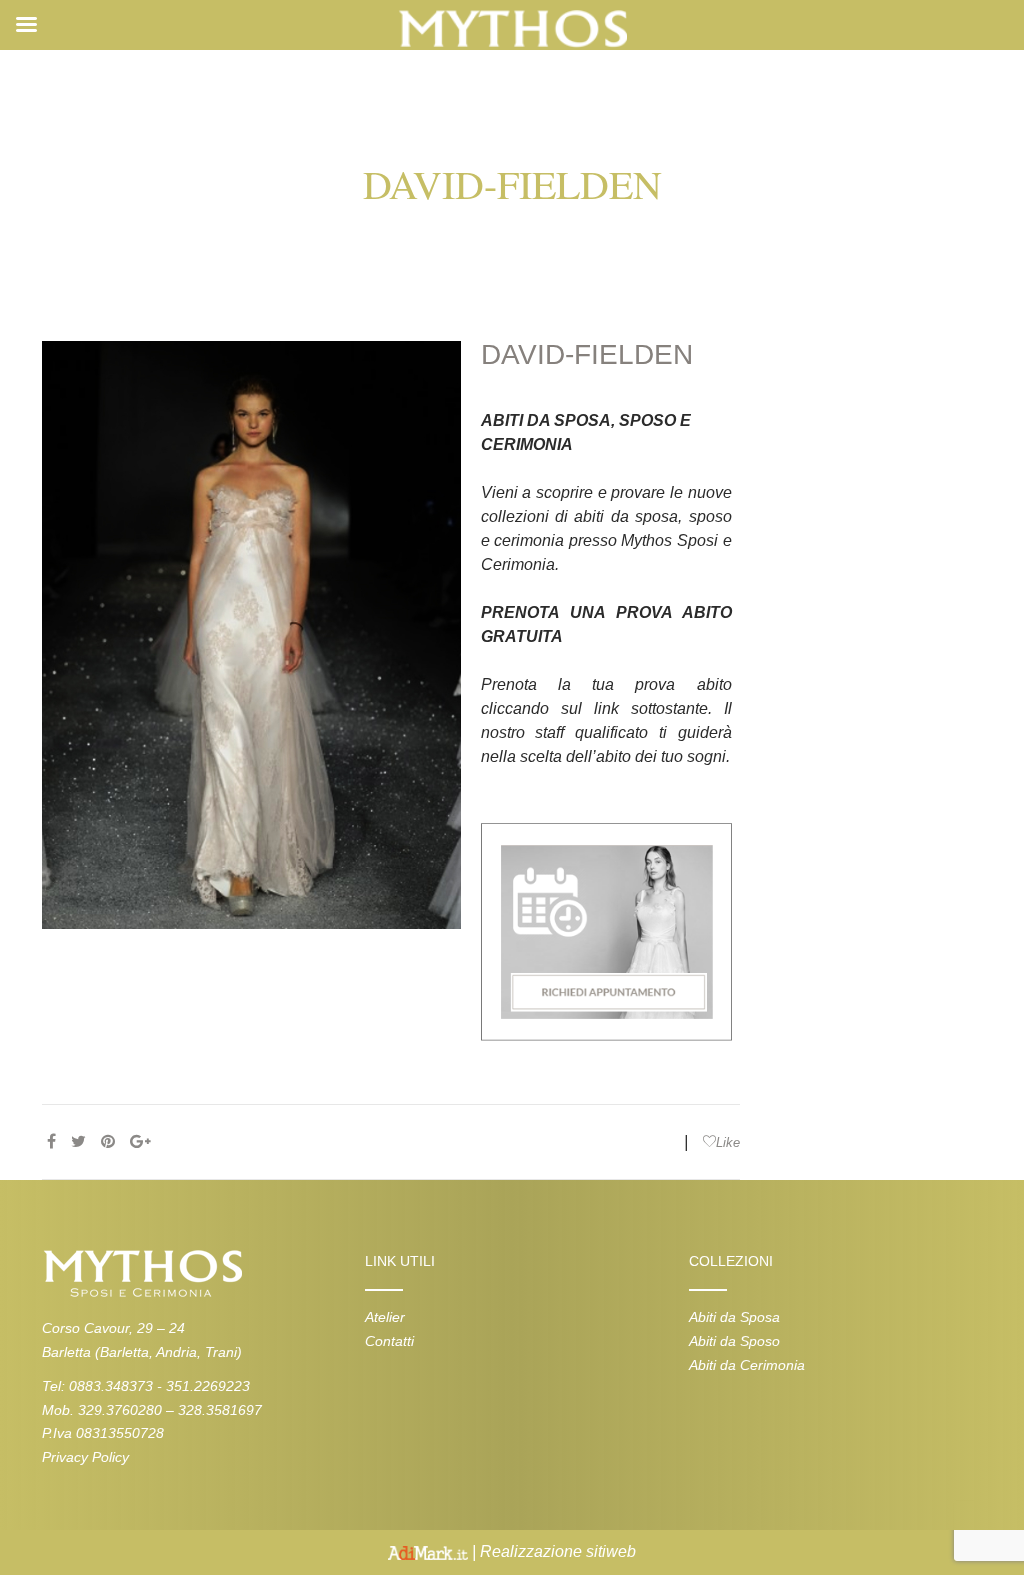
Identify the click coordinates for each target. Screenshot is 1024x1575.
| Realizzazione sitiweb (552, 1551)
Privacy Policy (85, 1457)
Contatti (389, 1341)
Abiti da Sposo (734, 1341)
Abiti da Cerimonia (747, 1365)
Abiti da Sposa (734, 1317)
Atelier (385, 1317)
